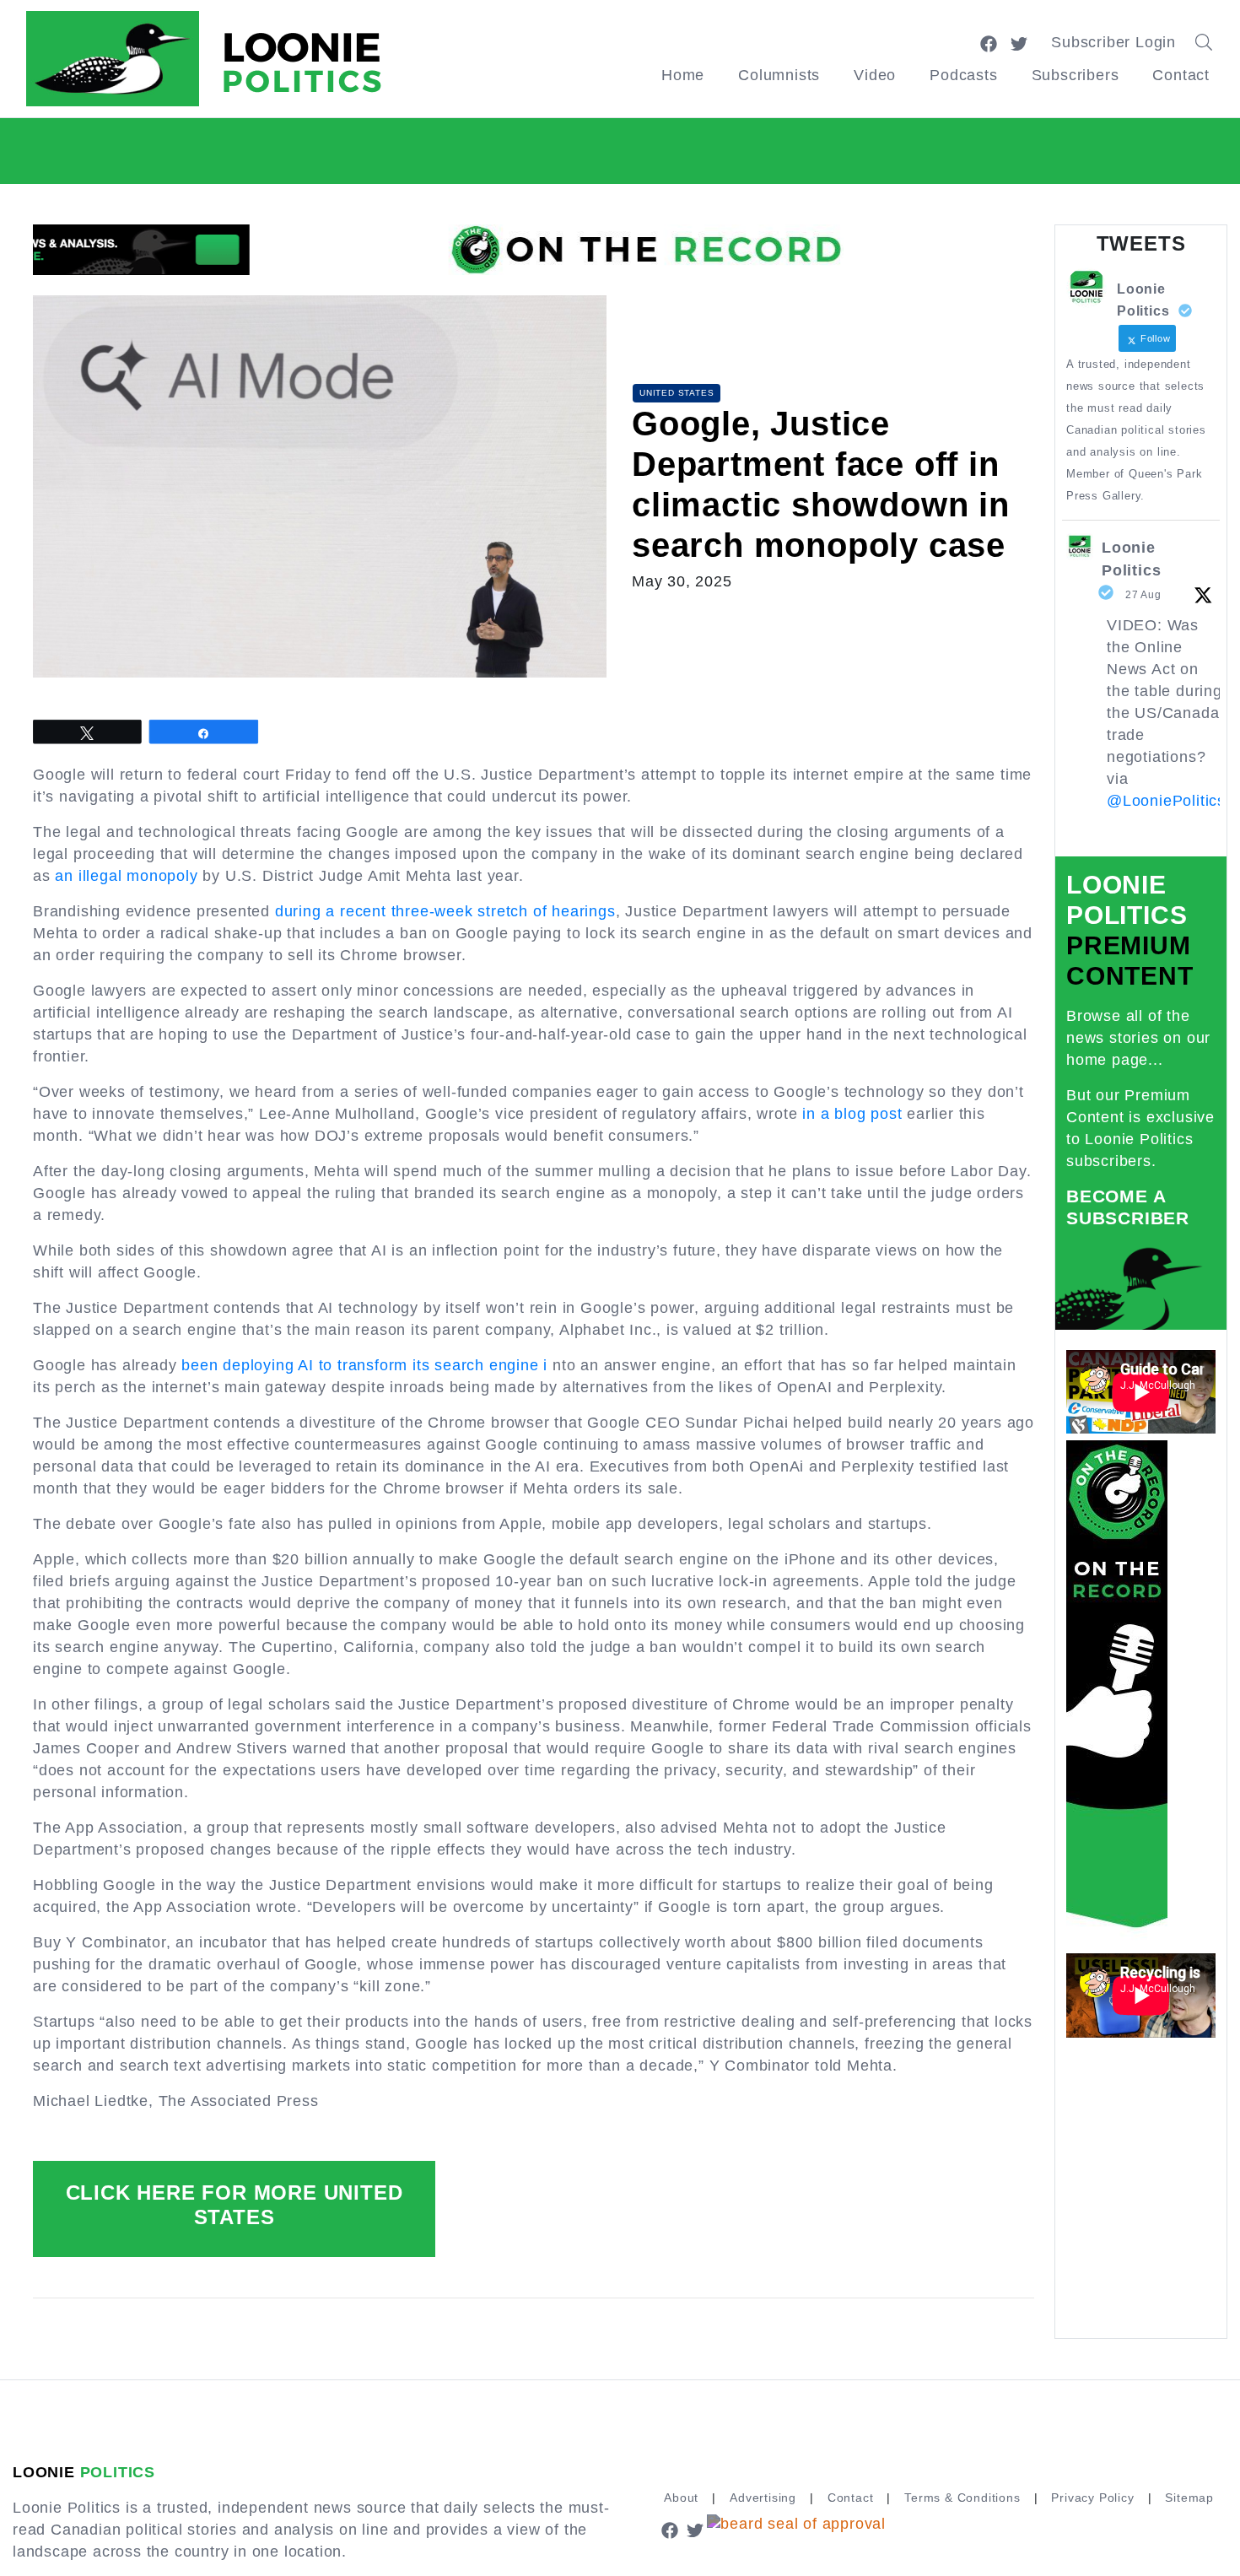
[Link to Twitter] (1019, 42)
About (681, 2498)
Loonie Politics (1131, 559)
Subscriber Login (1113, 42)
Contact (1181, 75)
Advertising (763, 2498)
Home (683, 75)
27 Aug (1143, 595)
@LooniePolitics (1166, 801)
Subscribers (1076, 75)
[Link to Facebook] (989, 42)
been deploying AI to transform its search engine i (364, 1365)
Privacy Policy (1092, 2498)
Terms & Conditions (962, 2498)
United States (677, 393)
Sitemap (1189, 2498)
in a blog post (852, 1114)
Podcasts (963, 75)
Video (875, 75)
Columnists (779, 75)
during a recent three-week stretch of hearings (445, 911)
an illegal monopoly (126, 876)
